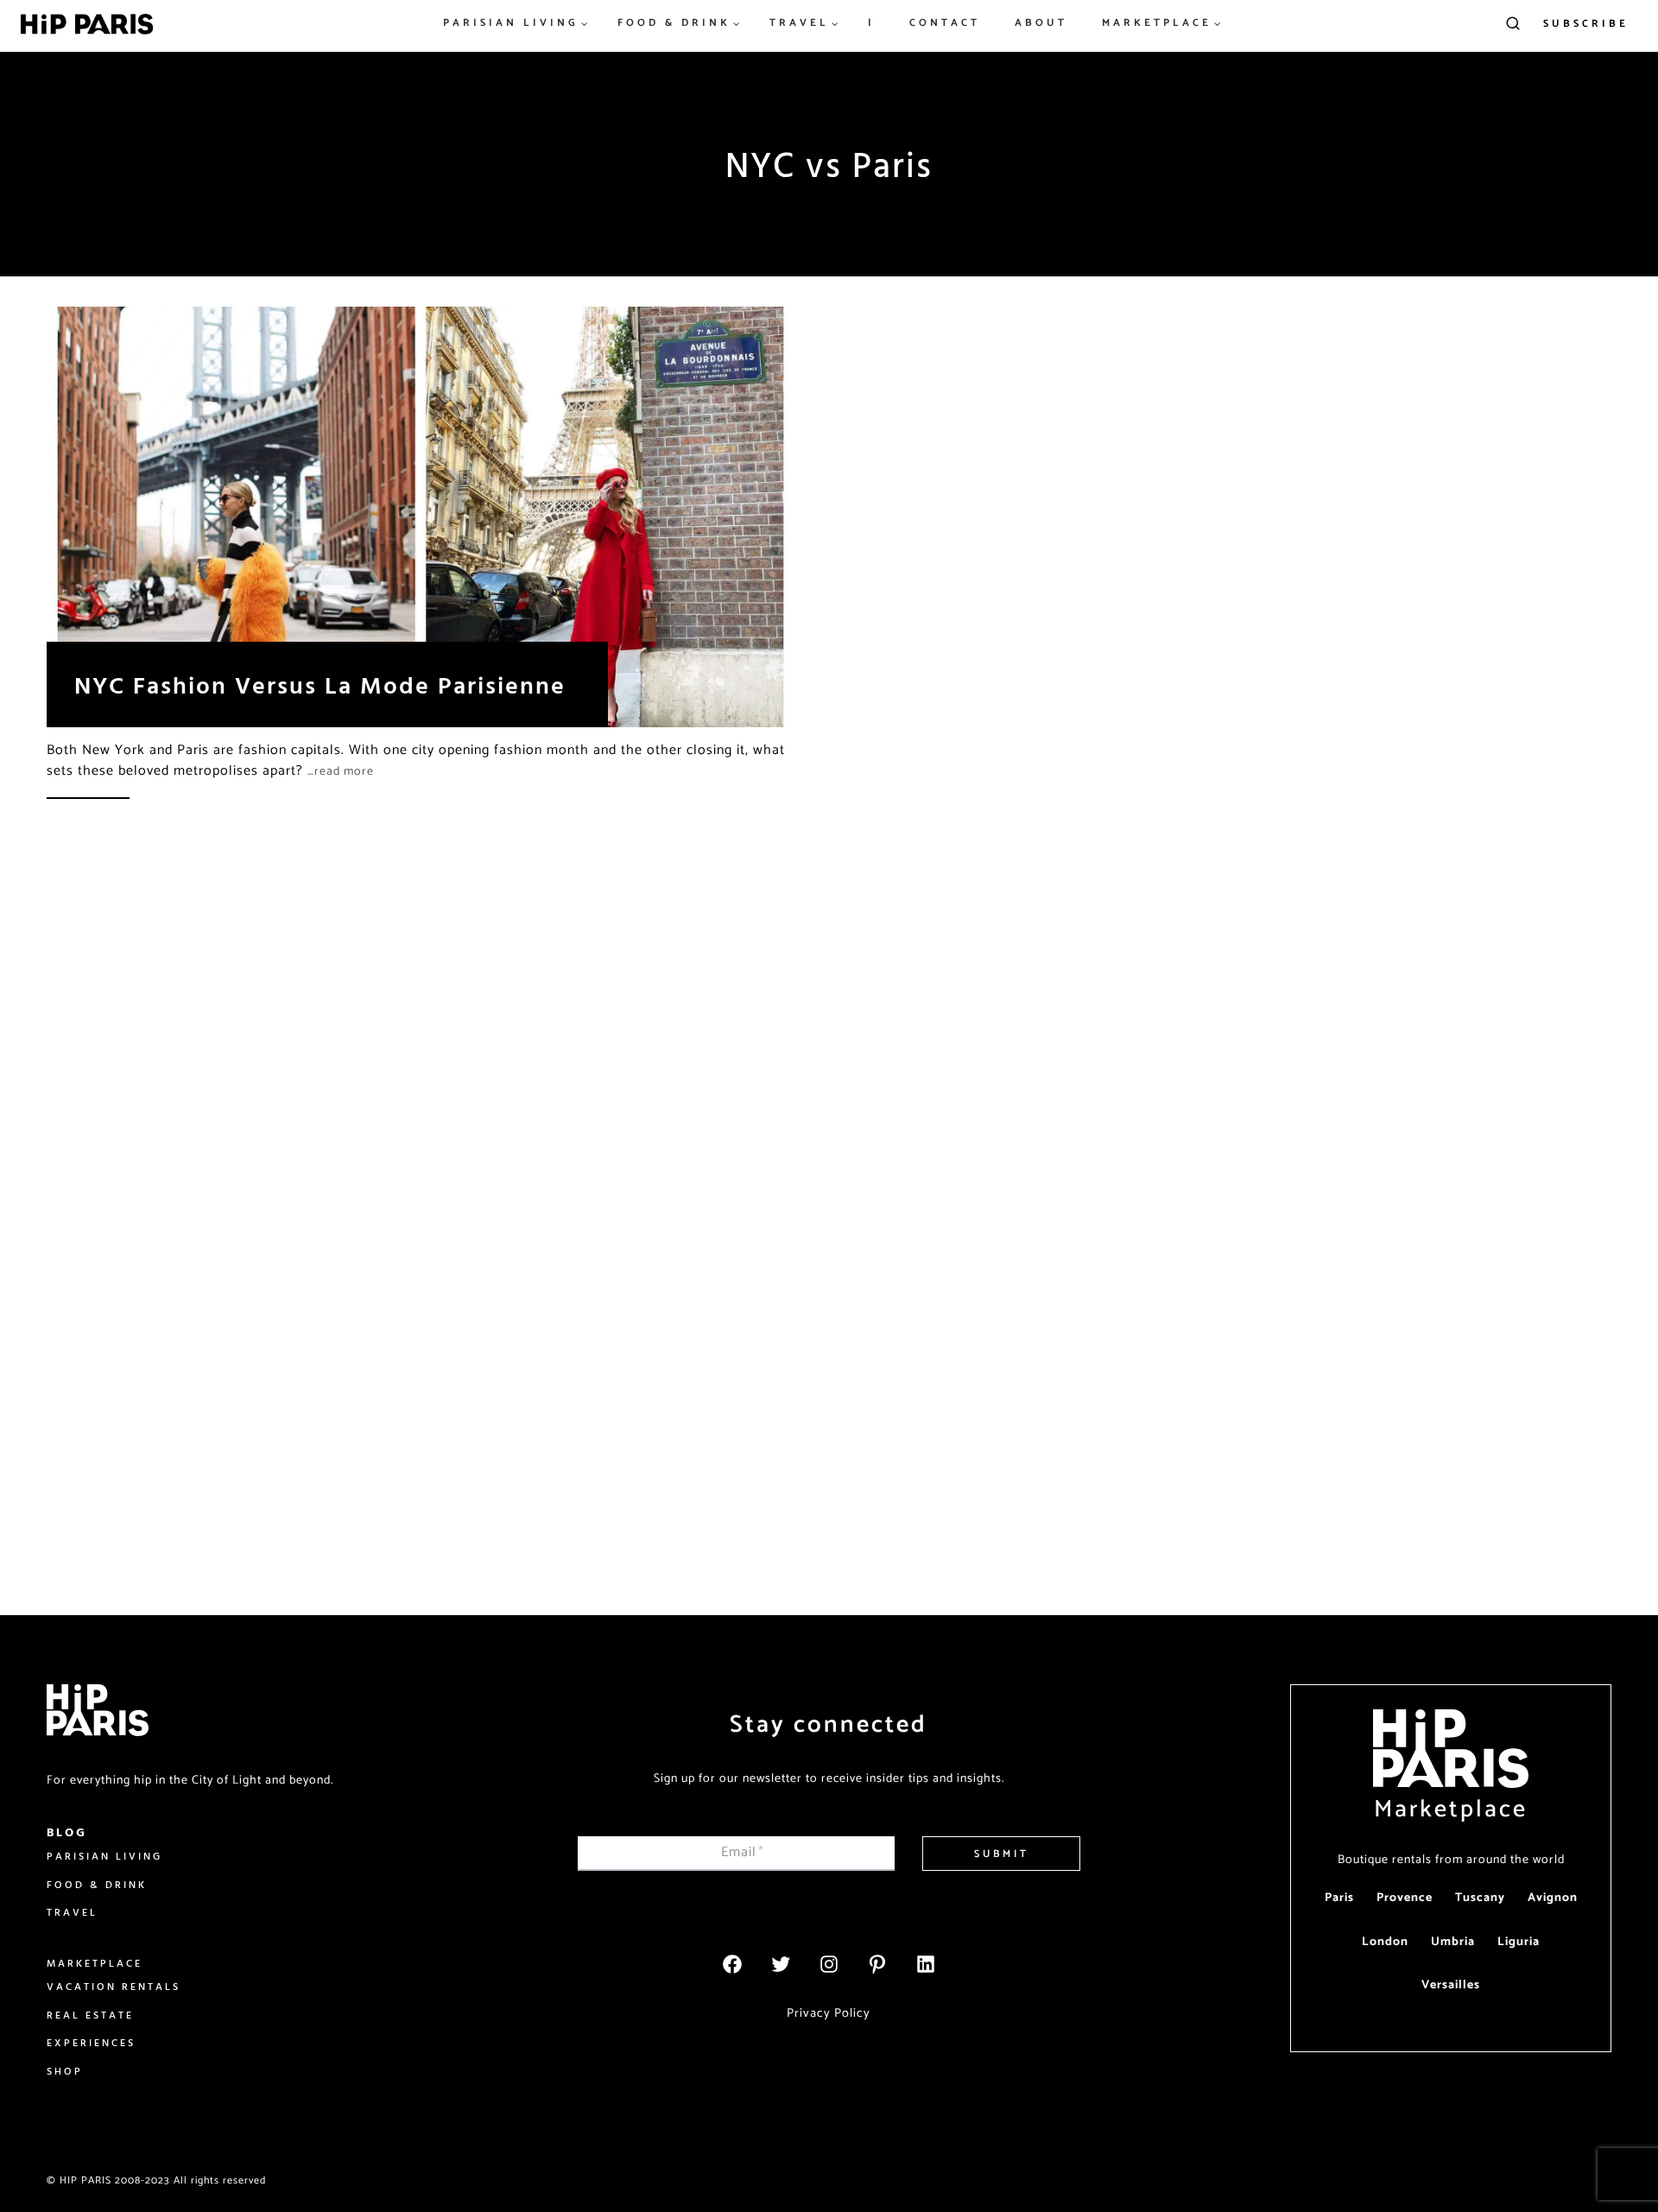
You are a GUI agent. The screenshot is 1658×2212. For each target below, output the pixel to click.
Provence (1405, 1898)
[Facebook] (732, 1964)
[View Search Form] (1513, 24)
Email (743, 1852)
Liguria (1519, 1942)
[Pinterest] (877, 1964)
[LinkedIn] (926, 1964)
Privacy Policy (829, 2013)
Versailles (1451, 1985)
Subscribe (1586, 24)
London (1385, 1942)
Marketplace (1451, 1810)
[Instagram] (829, 1964)
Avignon (1553, 1898)
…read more (341, 772)
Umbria (1453, 1942)
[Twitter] (781, 1964)
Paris (1339, 1898)
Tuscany (1480, 1898)
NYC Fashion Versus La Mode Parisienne (320, 685)
